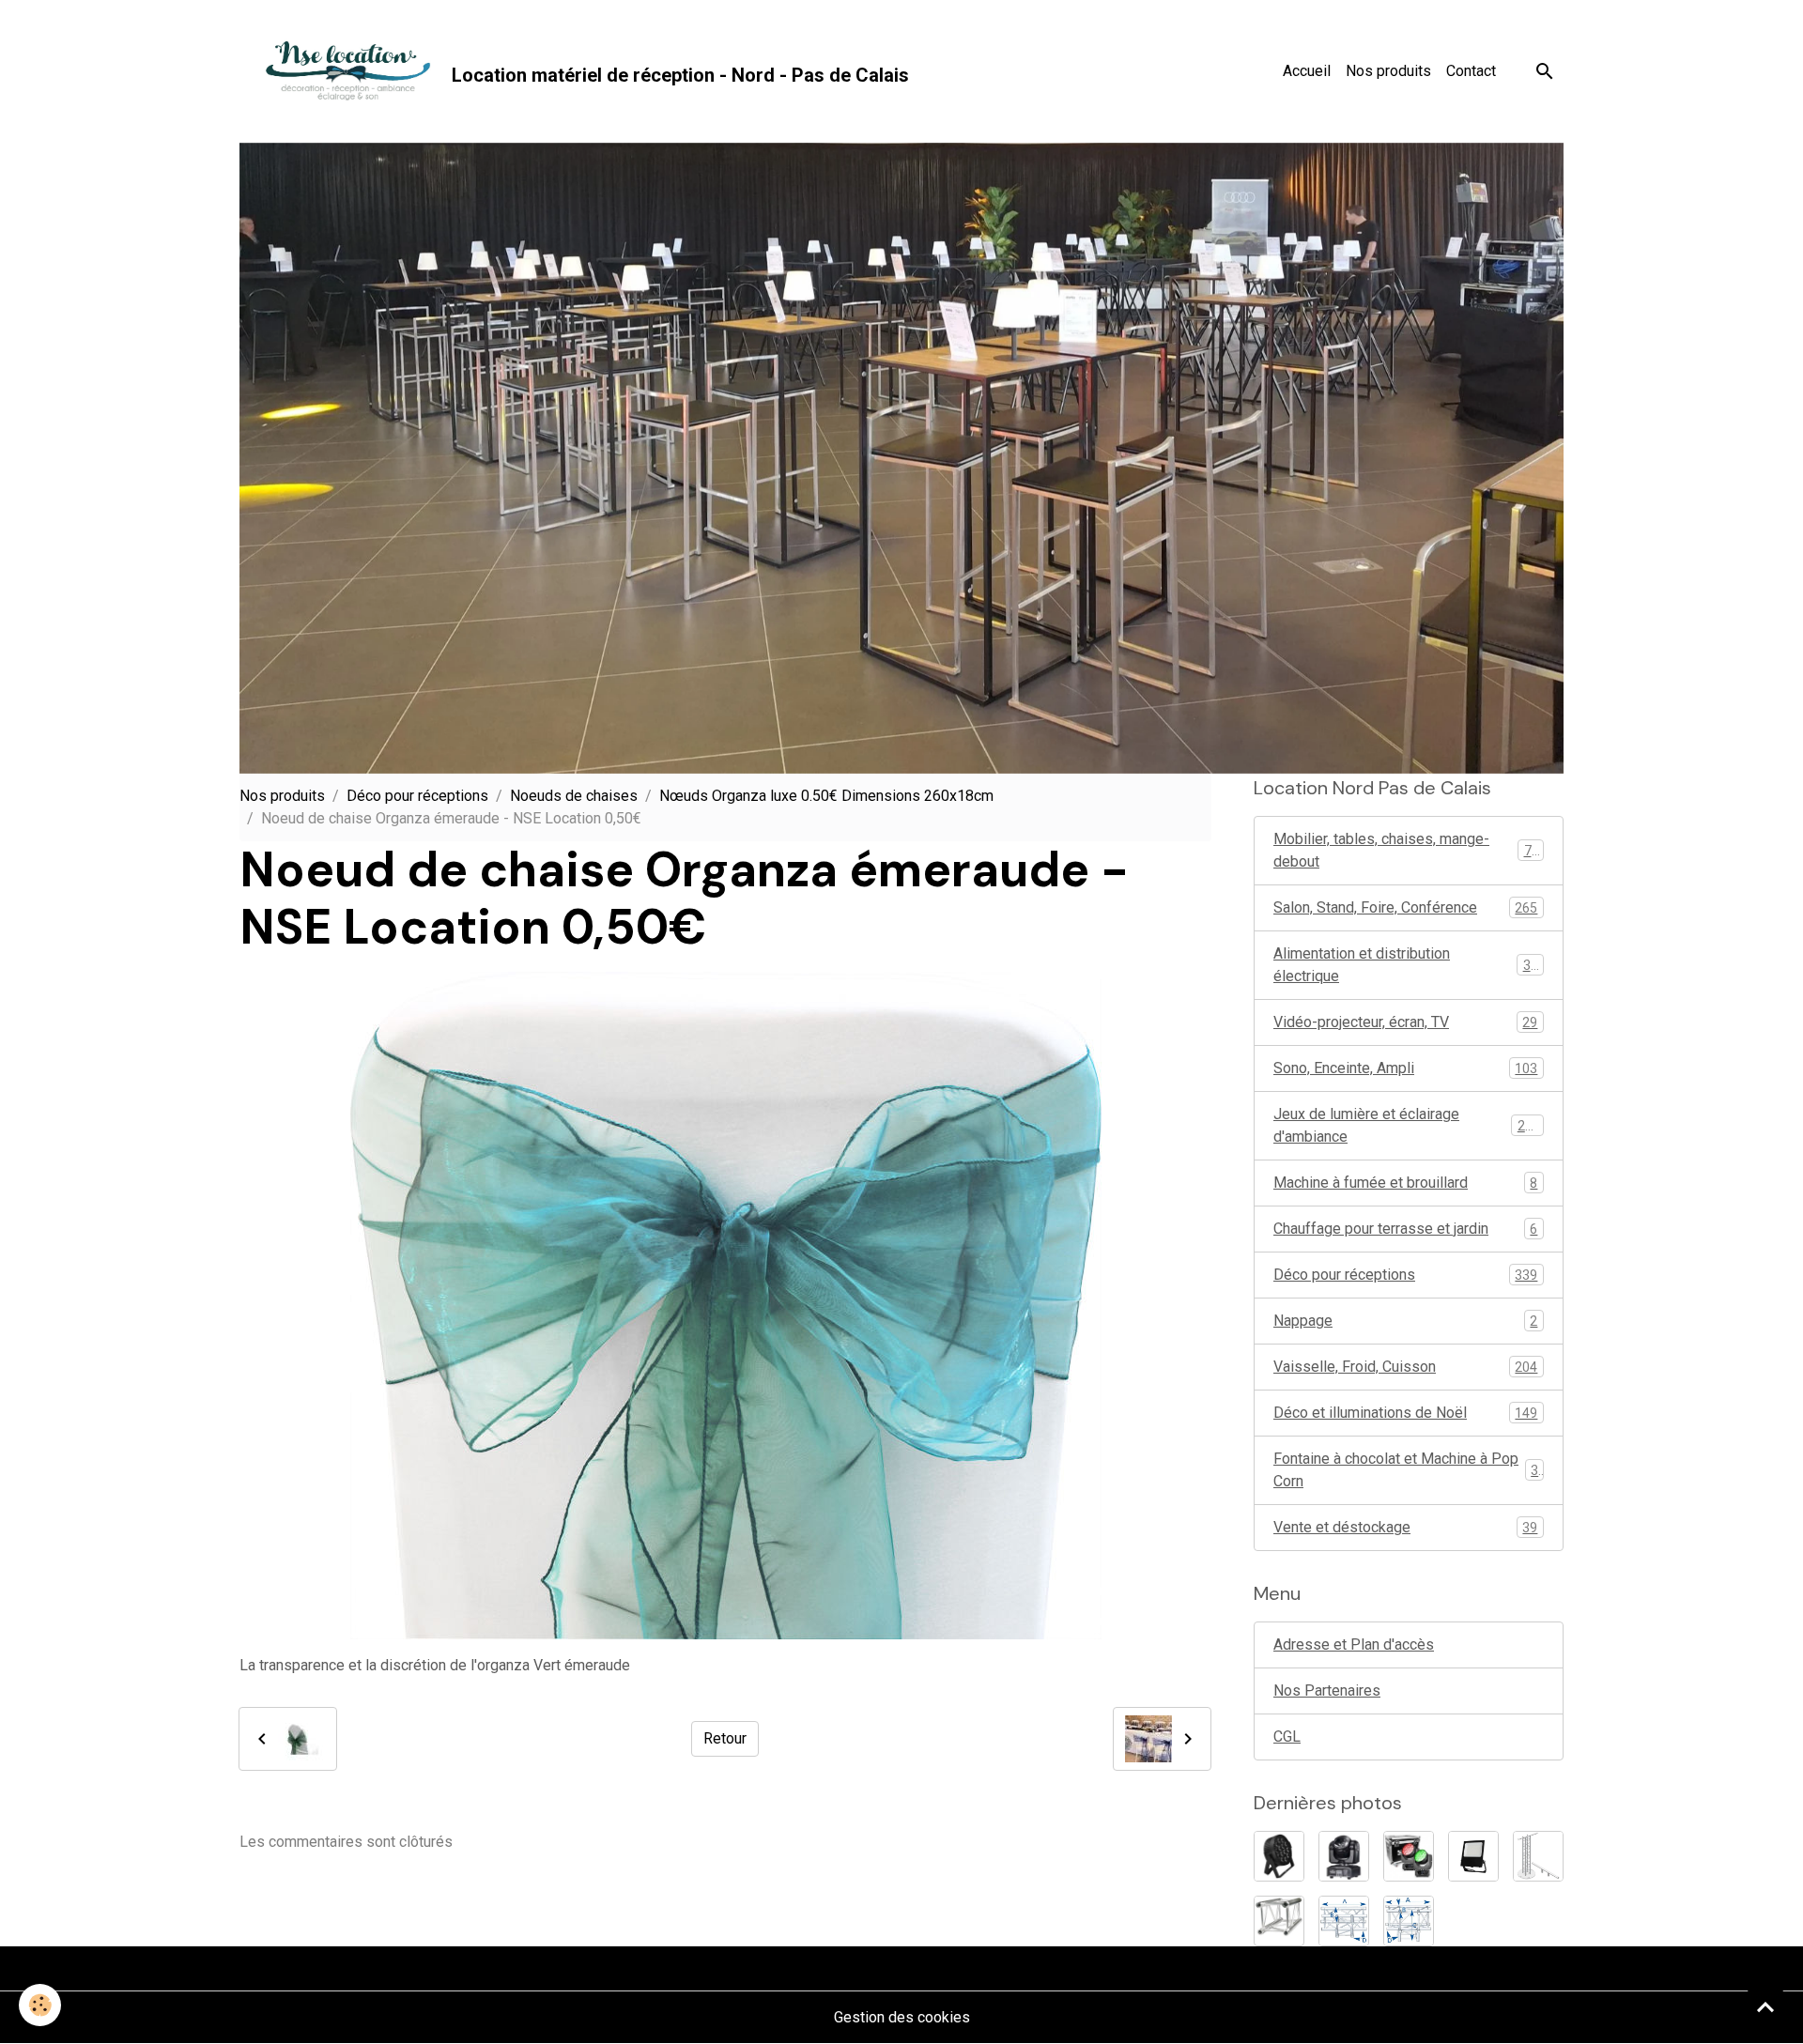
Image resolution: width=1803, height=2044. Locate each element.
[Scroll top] (1765, 2006)
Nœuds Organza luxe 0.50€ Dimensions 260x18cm (826, 796)
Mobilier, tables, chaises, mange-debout (1406, 850)
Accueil (1307, 71)
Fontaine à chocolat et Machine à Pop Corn (1406, 1470)
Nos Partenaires (1327, 1691)
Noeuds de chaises (574, 796)
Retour (725, 1738)
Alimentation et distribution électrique (1406, 965)
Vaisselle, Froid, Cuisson (1405, 1367)
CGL (1287, 1737)
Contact (1471, 71)
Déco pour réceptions (417, 796)
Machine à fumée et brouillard (1405, 1183)
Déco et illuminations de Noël (1405, 1413)
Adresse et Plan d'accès (1354, 1644)
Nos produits (1388, 71)
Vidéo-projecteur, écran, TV (1405, 1022)
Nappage (1405, 1321)
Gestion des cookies (902, 2017)
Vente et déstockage (1405, 1527)
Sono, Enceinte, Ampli (1405, 1068)
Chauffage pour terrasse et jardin (1405, 1229)
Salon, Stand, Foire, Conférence (1405, 907)
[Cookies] (40, 2005)
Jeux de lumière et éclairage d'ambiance (1407, 1125)
